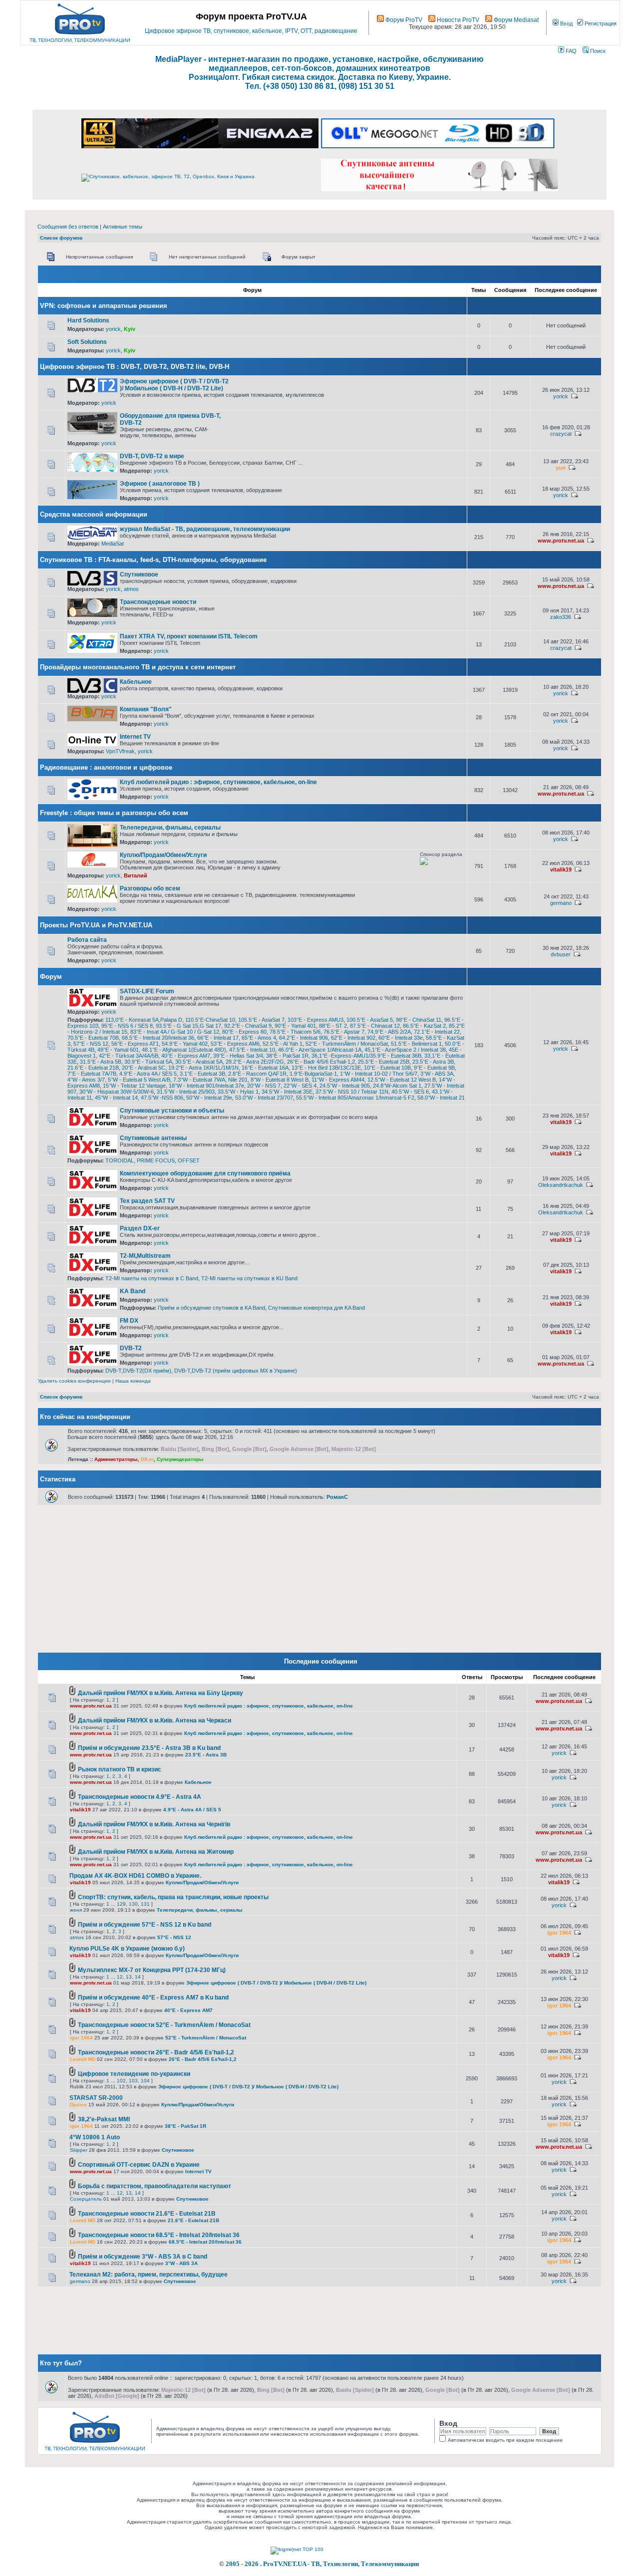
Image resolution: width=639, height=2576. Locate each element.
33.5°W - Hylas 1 (238, 1092)
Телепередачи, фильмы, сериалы (170, 828)
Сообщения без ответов (68, 227)
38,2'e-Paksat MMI (104, 2119)
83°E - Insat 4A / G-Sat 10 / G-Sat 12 (175, 1032)
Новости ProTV (457, 20)
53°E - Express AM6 (235, 1044)
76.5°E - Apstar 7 (344, 1032)
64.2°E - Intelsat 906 (304, 1038)
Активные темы (123, 227)
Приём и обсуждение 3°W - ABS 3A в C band (143, 2257)
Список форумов (61, 238)
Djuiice (78, 2105)
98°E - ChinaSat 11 (419, 1020)
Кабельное (136, 682)
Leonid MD (83, 2059)
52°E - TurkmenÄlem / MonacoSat (347, 1044)
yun (561, 468)
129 (121, 1904)
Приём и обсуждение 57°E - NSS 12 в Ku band (145, 1925)
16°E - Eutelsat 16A (265, 1068)
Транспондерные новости (158, 602)
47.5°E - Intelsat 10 (252, 1050)
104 (145, 2081)
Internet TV (135, 737)
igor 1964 (559, 1933)
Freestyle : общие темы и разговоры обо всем (114, 813)
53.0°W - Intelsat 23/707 (264, 1098)
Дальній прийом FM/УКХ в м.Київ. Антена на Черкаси (155, 1720)
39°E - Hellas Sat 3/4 (238, 1056)
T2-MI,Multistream (145, 1256)
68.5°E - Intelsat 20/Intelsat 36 (158, 1038)
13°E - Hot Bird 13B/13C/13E (326, 1068)
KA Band (133, 1291)
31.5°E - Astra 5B (101, 1062)
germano (561, 903)
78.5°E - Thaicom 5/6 (295, 1032)
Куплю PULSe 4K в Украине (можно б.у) (127, 1949)
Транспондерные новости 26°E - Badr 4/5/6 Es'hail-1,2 (156, 2052)
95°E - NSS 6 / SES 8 (127, 1026)
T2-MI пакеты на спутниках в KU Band (249, 1278)
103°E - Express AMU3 (316, 1020)
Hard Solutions (88, 320)
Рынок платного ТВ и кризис (120, 1769)
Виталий (136, 875)
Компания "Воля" (146, 709)
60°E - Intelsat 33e (401, 1038)
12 (120, 1977)
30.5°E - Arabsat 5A (199, 1062)
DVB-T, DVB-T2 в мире (152, 456)
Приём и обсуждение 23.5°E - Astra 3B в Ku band (149, 1748)
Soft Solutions (87, 342)
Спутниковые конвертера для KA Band (317, 1308)
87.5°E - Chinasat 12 (375, 1026)
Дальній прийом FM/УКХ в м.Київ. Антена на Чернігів (154, 1824)
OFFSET (189, 1160)
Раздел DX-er (140, 1228)
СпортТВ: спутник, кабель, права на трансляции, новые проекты (173, 1897)
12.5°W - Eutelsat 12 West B (402, 1080)
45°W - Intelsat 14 (116, 1098)
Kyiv (130, 329)
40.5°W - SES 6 (410, 1092)
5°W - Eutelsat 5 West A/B (139, 1080)
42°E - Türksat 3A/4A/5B (129, 1056)
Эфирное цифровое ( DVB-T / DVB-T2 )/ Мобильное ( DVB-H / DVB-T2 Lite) (174, 385)
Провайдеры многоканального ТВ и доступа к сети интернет (138, 667)
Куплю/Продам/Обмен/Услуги (163, 855)
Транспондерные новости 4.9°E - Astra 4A (140, 1797)
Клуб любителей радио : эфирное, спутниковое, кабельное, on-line (218, 782)
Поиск (597, 51)
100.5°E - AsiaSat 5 (370, 1020)
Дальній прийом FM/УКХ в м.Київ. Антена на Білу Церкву (160, 1693)
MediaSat (113, 544)
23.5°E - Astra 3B (433, 1062)
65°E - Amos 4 (259, 1038)
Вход (566, 23)
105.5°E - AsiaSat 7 (261, 1020)
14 (138, 1977)
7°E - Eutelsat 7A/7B (92, 1074)
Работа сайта (87, 940)
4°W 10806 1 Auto (95, 2137)
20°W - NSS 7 (264, 1086)
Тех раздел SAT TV (147, 1201)
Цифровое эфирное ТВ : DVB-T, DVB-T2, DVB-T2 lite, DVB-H (135, 367)
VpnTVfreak (120, 751)
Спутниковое (139, 574)
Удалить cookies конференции (74, 1381)
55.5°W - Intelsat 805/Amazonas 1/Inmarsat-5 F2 (355, 1098)
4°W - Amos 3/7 (86, 1080)
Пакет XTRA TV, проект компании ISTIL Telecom (189, 636)
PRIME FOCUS (156, 1160)
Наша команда (133, 1381)
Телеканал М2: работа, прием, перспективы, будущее (149, 2275)
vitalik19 (561, 869)
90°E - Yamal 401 (295, 1026)
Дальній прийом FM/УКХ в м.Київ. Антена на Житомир (156, 1852)
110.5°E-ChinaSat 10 (210, 1020)
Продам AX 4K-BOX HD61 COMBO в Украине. (135, 1876)
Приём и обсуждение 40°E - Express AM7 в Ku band (153, 1998)
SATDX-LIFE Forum (147, 991)
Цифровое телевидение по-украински (134, 2074)
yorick (113, 329)
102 (121, 2081)
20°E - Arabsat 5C (144, 1068)
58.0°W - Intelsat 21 (441, 1098)
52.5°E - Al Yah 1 (283, 1044)
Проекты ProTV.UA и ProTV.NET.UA (96, 925)
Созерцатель (86, 2199)
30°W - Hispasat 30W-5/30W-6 (117, 1092)
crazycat (561, 434)
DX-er (147, 1459)
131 (145, 1904)
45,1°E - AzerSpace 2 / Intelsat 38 (405, 1050)
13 (129, 1977)
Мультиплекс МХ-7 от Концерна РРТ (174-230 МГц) (152, 1970)
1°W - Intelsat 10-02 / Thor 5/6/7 (379, 1074)
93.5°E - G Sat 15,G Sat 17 (188, 1026)
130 (133, 1904)
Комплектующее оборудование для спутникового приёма (205, 1173)
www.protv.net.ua (561, 541)
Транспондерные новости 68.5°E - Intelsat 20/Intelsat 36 (159, 2235)
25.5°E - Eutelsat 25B (384, 1062)
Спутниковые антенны (153, 1138)
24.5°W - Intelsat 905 (345, 1086)
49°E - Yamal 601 (118, 1050)
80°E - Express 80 (244, 1032)
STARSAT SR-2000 (96, 2098)
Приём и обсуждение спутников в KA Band (211, 1308)
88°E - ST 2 (333, 1026)
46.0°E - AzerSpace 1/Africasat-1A (320, 1050)
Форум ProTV (403, 20)
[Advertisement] (345, 382)
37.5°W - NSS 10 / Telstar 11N (352, 1092)
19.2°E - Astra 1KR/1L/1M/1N (203, 1068)
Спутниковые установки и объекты (172, 1111)
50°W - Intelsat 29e (209, 1098)
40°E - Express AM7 (186, 1056)
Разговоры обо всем (150, 888)
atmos (131, 589)
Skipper (79, 2150)
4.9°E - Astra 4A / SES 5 (148, 1074)
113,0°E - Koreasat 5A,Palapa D (144, 1020)
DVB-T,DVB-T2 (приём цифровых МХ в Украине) (236, 1371)
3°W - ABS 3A (437, 1074)
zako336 (561, 617)
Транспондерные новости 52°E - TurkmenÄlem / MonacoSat (164, 2025)
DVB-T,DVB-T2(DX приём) (138, 1371)
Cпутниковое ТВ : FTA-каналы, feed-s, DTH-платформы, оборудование (153, 560)
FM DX (129, 1321)
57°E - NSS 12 (91, 1044)
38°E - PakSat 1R (287, 1056)
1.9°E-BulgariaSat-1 (313, 1074)
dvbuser (561, 954)
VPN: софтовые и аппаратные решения (104, 306)
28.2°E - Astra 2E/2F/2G (255, 1062)
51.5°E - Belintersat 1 (416, 1044)
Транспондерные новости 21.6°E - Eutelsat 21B (147, 2214)
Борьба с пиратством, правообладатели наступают (155, 2186)
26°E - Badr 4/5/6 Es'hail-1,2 (321, 1062)
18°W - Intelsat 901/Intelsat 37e (206, 1086)
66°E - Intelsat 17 (218, 1038)
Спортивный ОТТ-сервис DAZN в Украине (139, 2165)
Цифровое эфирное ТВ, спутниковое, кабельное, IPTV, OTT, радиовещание (251, 31)
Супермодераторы (180, 1459)
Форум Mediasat (515, 20)
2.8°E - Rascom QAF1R (257, 1074)
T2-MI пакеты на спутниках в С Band (152, 1278)
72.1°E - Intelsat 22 (437, 1032)
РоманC (337, 1497)
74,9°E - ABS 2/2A (389, 1032)
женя (76, 1910)
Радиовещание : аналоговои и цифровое (106, 767)
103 (133, 2081)
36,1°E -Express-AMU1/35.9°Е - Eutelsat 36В (366, 1056)
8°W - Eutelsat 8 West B (280, 1080)
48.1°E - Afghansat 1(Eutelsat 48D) (184, 1050)
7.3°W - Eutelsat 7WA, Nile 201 (210, 1080)
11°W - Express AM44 (338, 1080)
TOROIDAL (120, 1160)
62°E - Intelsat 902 (353, 1038)
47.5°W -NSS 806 (162, 1098)
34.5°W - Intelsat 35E (287, 1092)
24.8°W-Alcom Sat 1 (397, 1086)
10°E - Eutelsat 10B (387, 1068)
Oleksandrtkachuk (561, 1185)
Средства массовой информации (94, 514)
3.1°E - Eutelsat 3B (202, 1074)
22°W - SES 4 (300, 1086)
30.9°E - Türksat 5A (148, 1062)
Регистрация (600, 23)
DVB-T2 (131, 1348)
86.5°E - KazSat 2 (424, 1026)
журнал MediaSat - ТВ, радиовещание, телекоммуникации (205, 529)
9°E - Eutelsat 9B (434, 1068)
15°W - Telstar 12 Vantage (134, 1086)
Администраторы (116, 1459)
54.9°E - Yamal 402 (185, 1044)
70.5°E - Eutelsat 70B (93, 1038)
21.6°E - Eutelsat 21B (93, 1068)
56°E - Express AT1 (135, 1044)
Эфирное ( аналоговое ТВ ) (160, 484)
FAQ (570, 51)
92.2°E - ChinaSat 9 (248, 1026)
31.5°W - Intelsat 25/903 (186, 1092)
